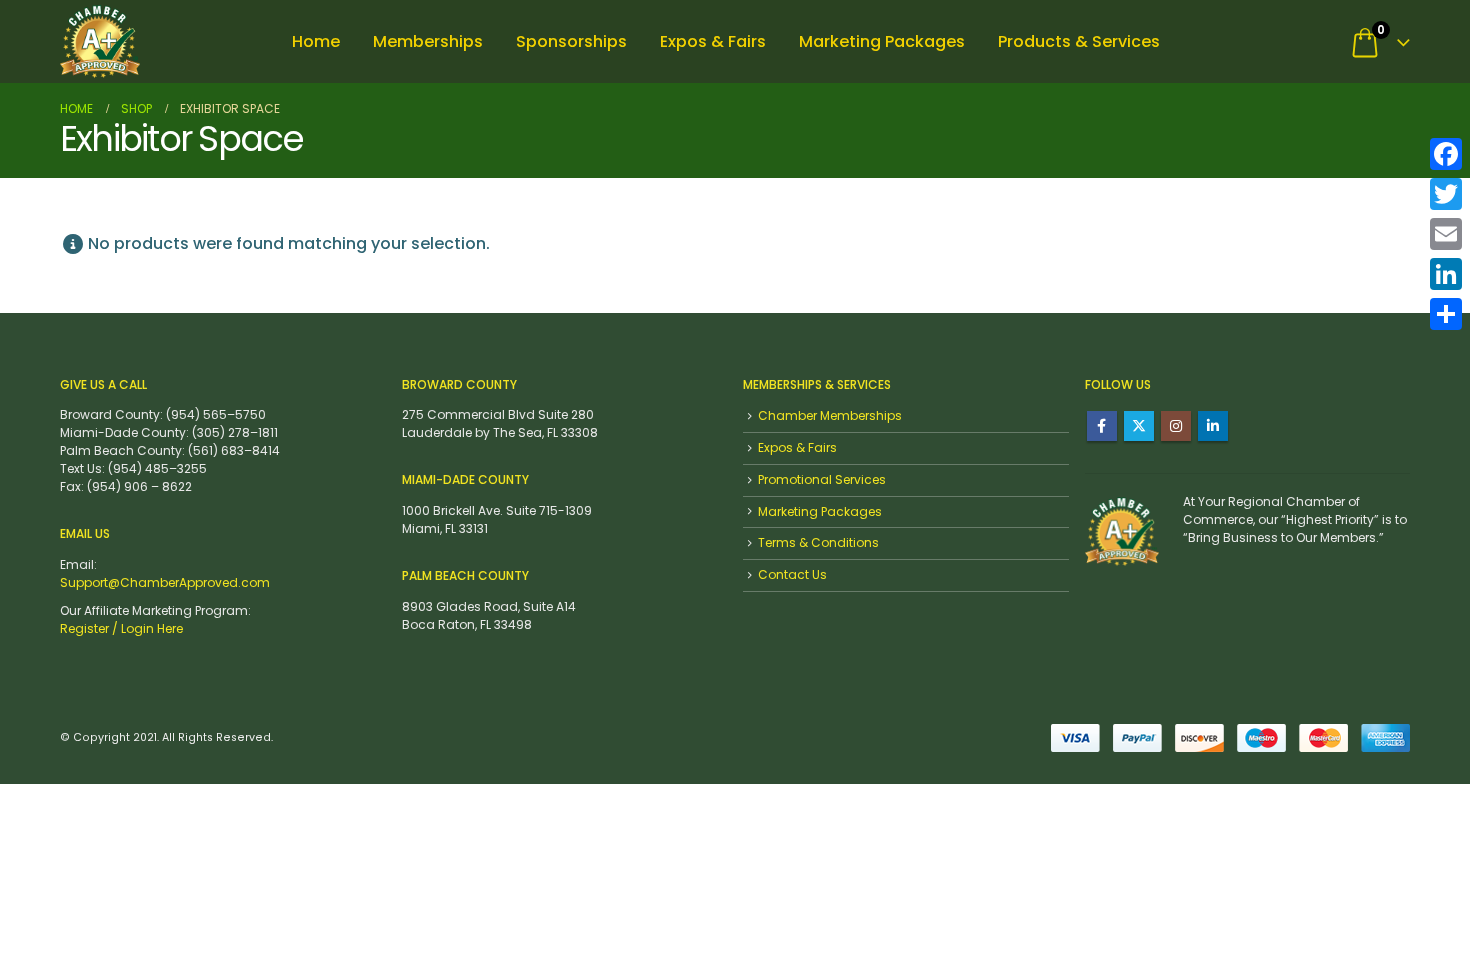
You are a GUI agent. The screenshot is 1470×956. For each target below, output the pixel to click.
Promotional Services (822, 479)
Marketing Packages (882, 41)
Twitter (1139, 426)
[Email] (1446, 234)
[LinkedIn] (1446, 274)
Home (316, 41)
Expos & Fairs (713, 41)
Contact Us (792, 574)
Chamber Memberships (830, 415)
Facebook (1102, 426)
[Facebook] (1446, 154)
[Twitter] (1446, 194)
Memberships (428, 41)
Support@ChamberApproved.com (165, 582)
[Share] (1446, 314)
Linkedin (1213, 426)
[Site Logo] (100, 41)
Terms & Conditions (818, 542)
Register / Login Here (121, 628)
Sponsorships (571, 41)
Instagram (1176, 426)
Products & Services (1079, 41)
